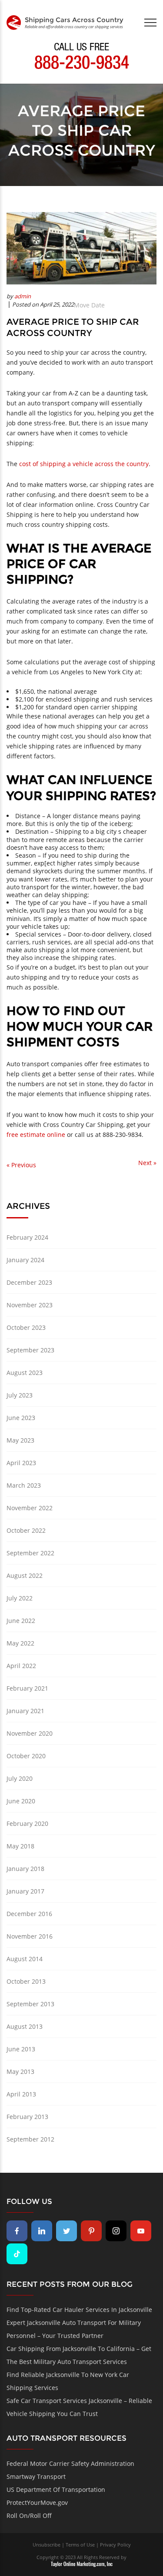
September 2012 (30, 2139)
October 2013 (26, 1981)
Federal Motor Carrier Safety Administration (70, 2463)
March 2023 (24, 1485)
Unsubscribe (47, 2545)
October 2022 (26, 1530)
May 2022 (20, 1643)
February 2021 (27, 1688)
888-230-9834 (82, 65)
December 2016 (29, 1914)
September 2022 (30, 1553)
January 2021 (25, 1711)
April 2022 (21, 1666)
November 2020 (30, 1733)
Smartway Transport (36, 2476)
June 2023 (21, 1418)
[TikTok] (17, 2254)
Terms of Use (80, 2545)
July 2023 (20, 1395)
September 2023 (30, 1350)
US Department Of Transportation (56, 2489)
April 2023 (21, 1463)
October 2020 (26, 1756)
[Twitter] (67, 2231)
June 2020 (21, 1801)
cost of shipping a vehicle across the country (84, 464)
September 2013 (30, 2004)
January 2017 (25, 1891)
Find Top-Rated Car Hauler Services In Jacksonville (79, 2310)
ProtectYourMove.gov (37, 2503)
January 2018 (25, 1869)
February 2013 (27, 2117)
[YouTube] (141, 2231)
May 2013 (20, 2072)
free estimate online (36, 1135)
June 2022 (21, 1621)
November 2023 (30, 1305)
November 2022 (30, 1508)
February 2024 (27, 1237)
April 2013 (21, 2094)
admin (23, 296)
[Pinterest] (91, 2231)
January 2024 (25, 1260)
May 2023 (20, 1440)
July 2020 (20, 1778)
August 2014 (25, 1959)
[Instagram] (116, 2231)
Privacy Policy (115, 2545)
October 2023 (26, 1327)
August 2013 (25, 2026)
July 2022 (20, 1598)
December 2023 (29, 1282)
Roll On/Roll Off (29, 2516)
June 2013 (21, 2049)
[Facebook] (17, 2231)
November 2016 (30, 1936)
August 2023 (25, 1373)
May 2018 (20, 1846)
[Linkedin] (42, 2231)
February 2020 (27, 1823)
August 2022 (25, 1575)
